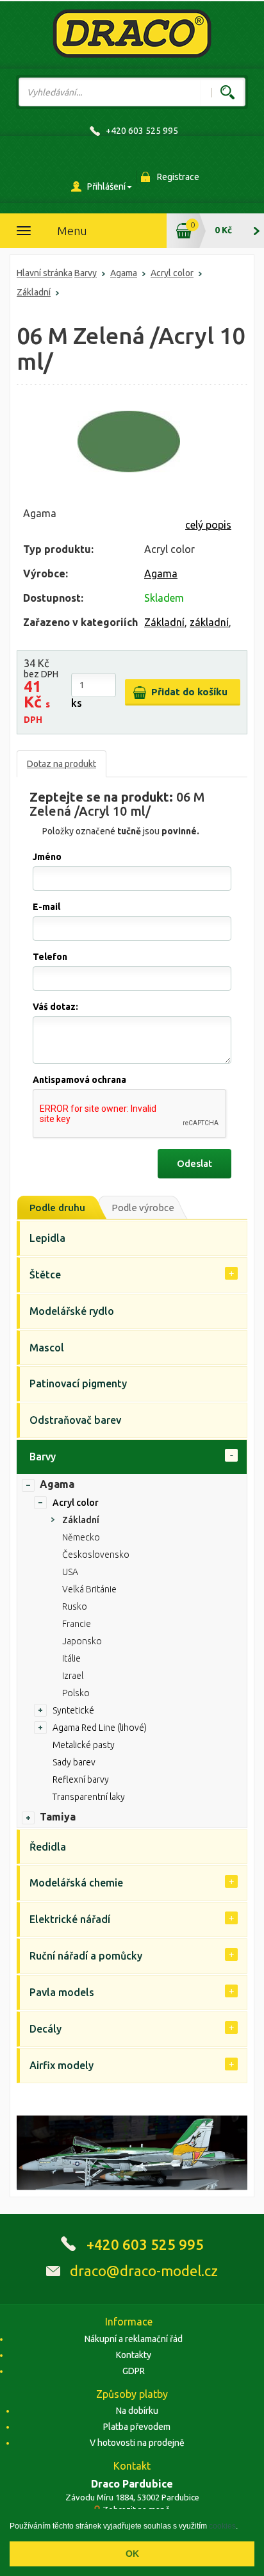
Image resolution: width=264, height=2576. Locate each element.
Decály (45, 2029)
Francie (77, 1624)
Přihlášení (106, 186)
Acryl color (172, 273)
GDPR (134, 2371)
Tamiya (58, 1817)
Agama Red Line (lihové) (100, 1728)
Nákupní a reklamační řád (134, 2339)
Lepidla (47, 1238)
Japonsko (82, 1641)
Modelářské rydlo (72, 1311)
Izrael (73, 1676)
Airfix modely (62, 2065)
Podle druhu (57, 1208)
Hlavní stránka (45, 273)
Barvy (86, 273)
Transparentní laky (89, 1797)
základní (209, 622)
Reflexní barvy (81, 1779)
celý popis (208, 525)
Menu (72, 231)
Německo (81, 1537)
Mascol (47, 1348)
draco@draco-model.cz (144, 2271)
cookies (222, 2526)
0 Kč (223, 230)
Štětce (45, 1275)
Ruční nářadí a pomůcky (86, 1956)
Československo (96, 1555)
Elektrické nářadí (70, 1919)
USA (70, 1572)
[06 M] (129, 442)
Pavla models (62, 1992)
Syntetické (73, 1710)
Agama (124, 273)
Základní (34, 292)
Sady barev (74, 1762)
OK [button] (132, 2554)
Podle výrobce (143, 1208)
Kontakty (134, 2355)
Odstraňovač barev (75, 1420)
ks (77, 703)
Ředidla (48, 1847)
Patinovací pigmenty (78, 1383)
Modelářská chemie (76, 1883)
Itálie (71, 1658)
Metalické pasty (84, 1745)
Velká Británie (89, 1589)
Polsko (76, 1693)
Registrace (178, 177)
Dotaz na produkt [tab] (62, 764)
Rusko (75, 1606)
